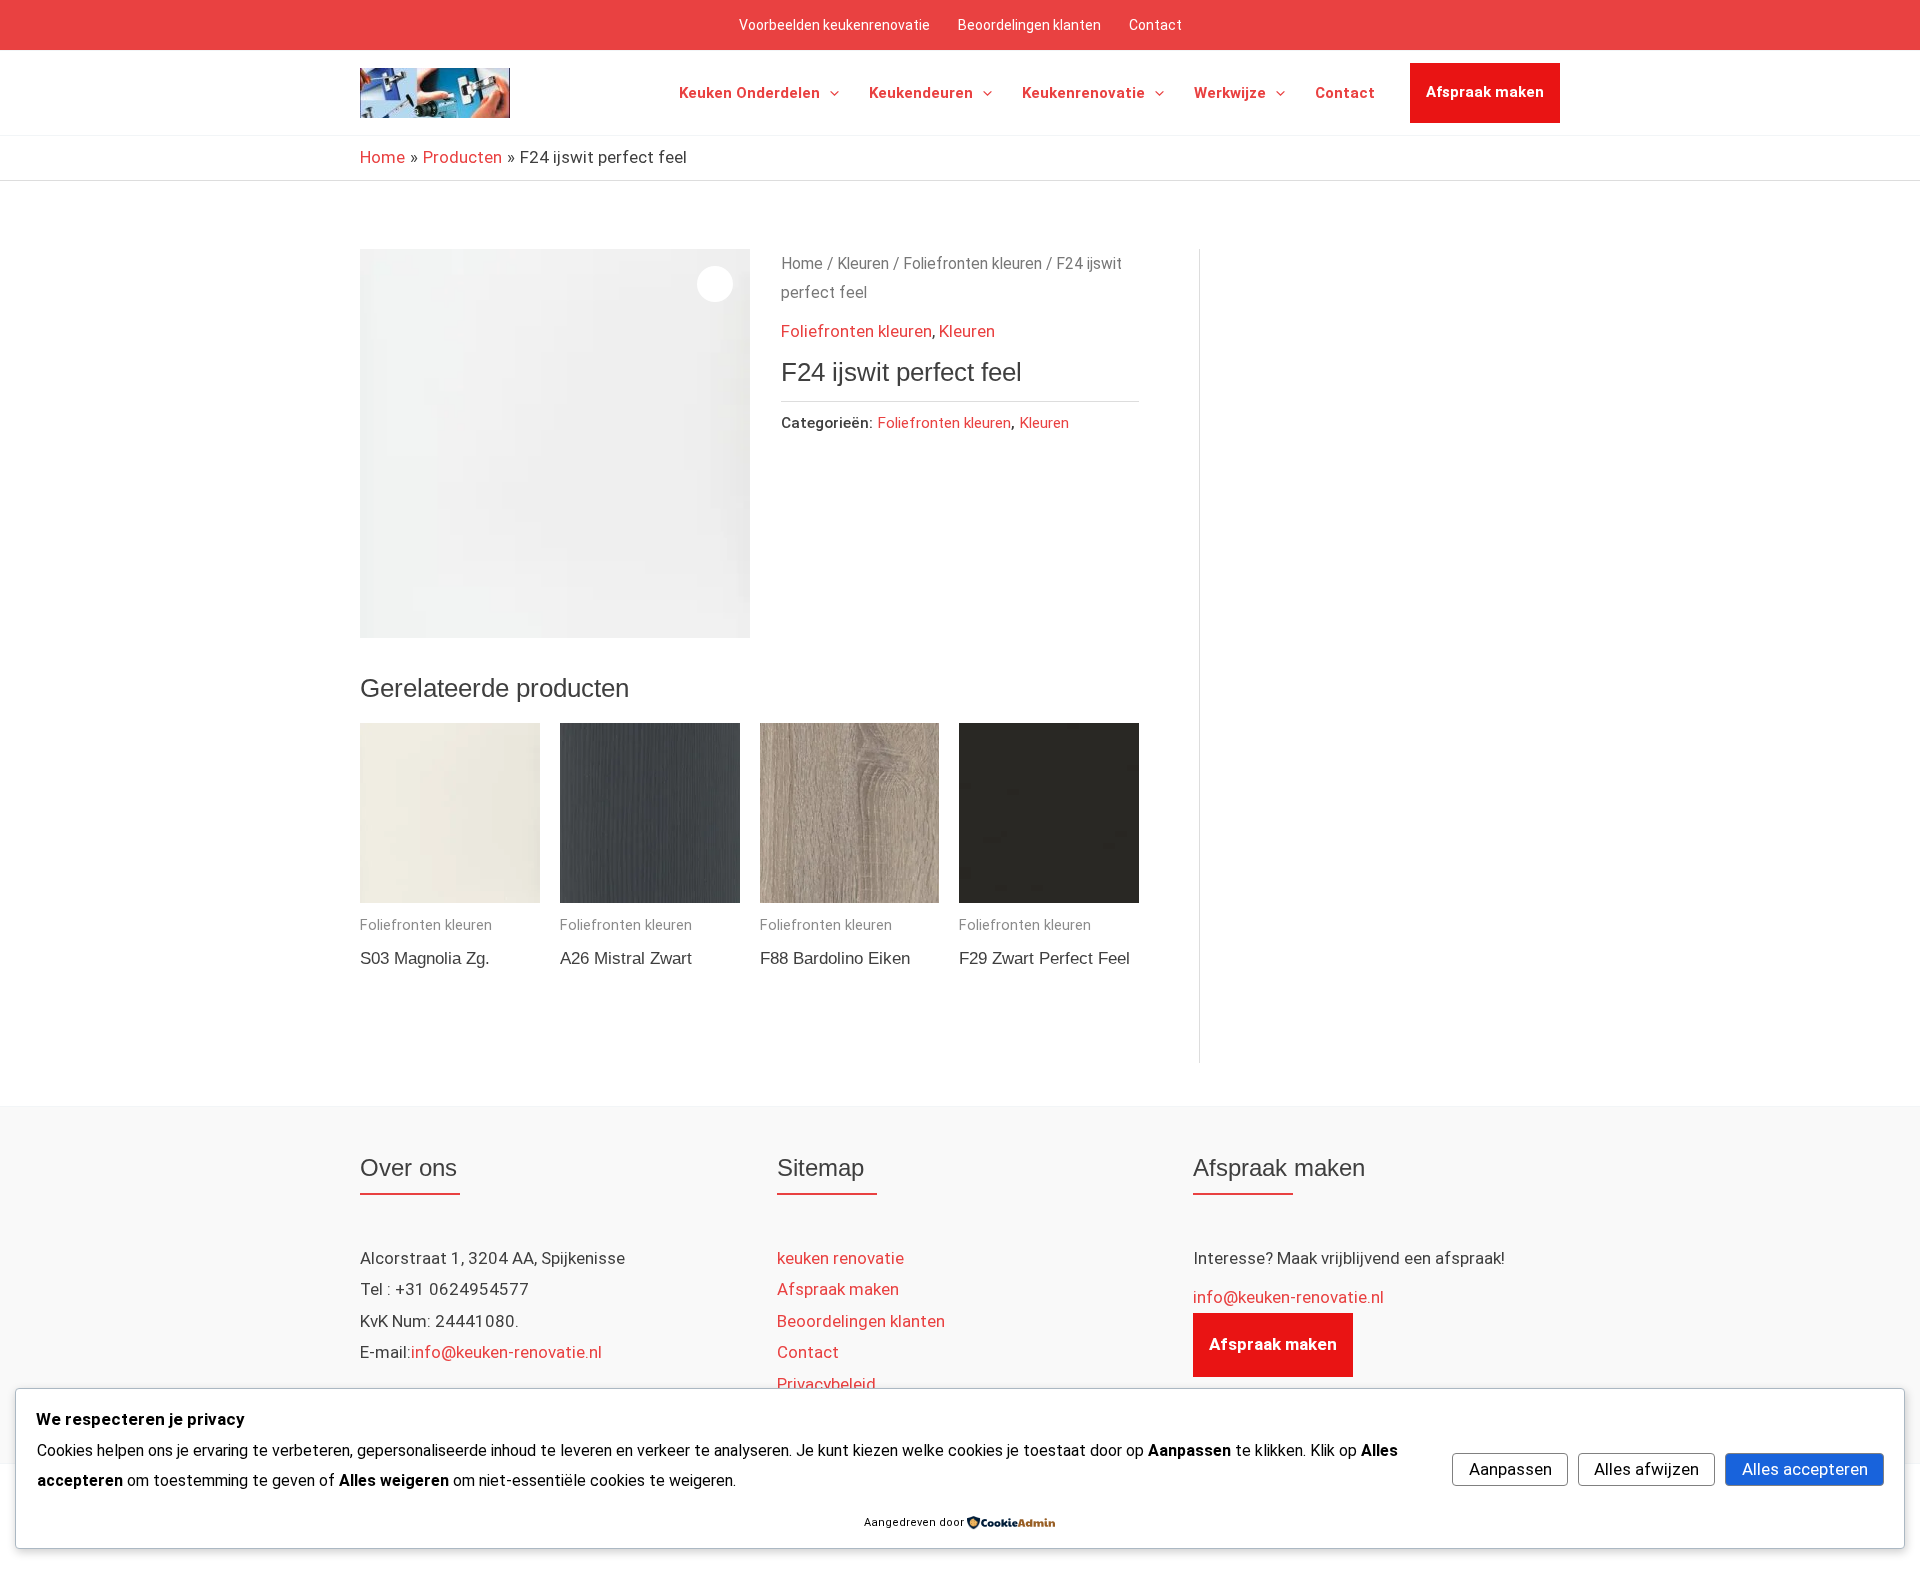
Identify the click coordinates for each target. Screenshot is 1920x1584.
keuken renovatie (840, 1258)
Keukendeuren (921, 93)
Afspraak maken (1485, 92)
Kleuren (863, 263)
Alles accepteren (1805, 1469)
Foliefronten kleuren (972, 263)
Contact (1155, 25)
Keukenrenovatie (1083, 93)
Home (802, 263)
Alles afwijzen (1646, 1469)
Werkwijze (1230, 93)
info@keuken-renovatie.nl (506, 1352)
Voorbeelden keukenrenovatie (834, 25)
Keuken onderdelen (749, 93)
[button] (829, 93)
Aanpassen (1510, 1469)
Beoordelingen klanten (1029, 25)
